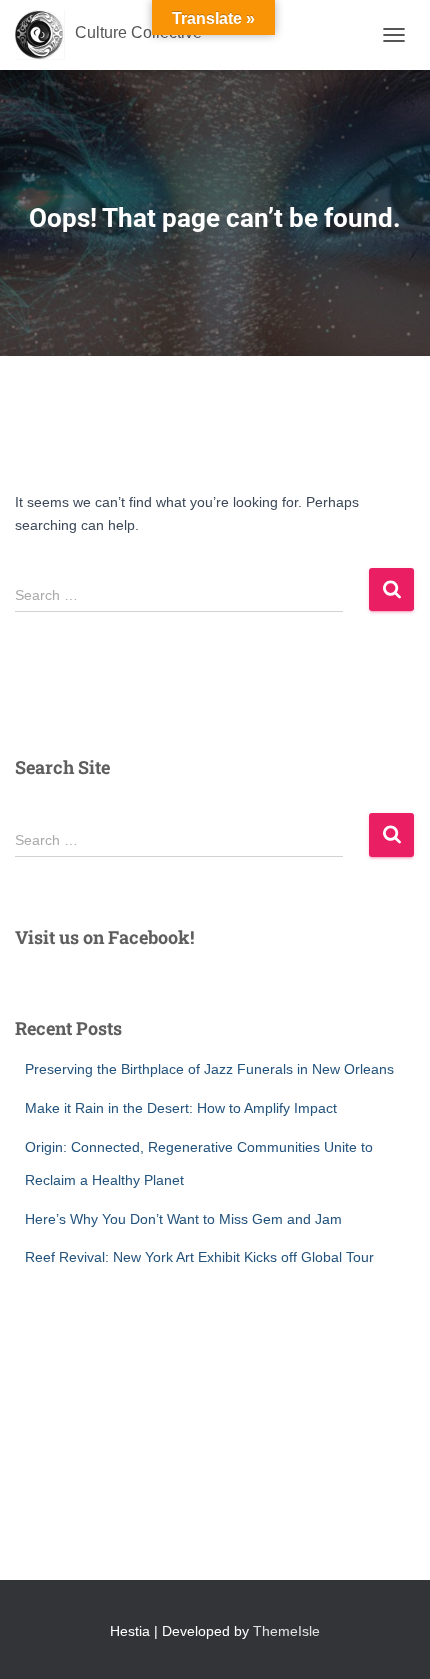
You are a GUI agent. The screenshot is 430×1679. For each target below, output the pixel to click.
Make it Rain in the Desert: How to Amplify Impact (181, 1108)
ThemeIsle (286, 1631)
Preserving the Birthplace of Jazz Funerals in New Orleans (209, 1069)
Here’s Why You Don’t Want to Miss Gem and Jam (183, 1219)
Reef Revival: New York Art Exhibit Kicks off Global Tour (199, 1257)
